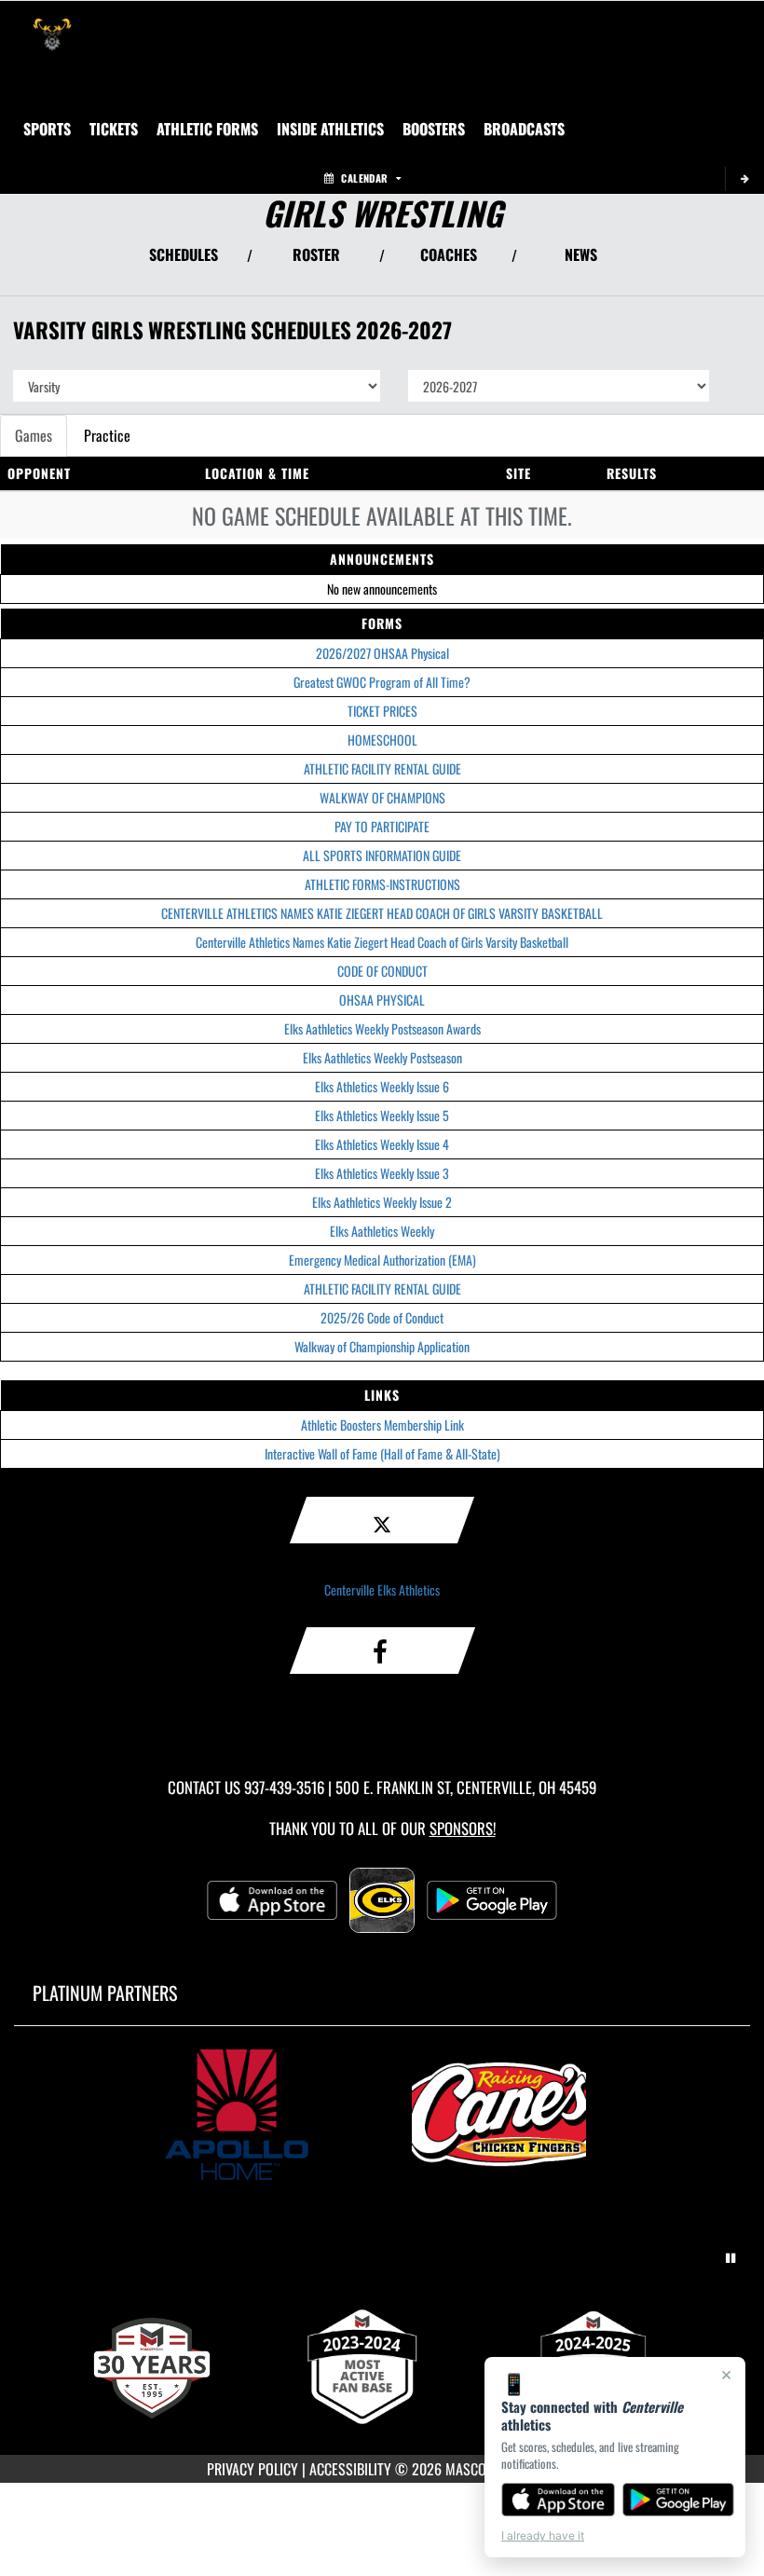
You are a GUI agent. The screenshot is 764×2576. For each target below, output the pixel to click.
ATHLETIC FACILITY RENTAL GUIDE (382, 768)
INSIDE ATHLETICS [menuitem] (330, 129)
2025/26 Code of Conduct (382, 1317)
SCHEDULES (184, 254)
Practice (107, 435)
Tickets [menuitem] (114, 129)
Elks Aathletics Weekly (382, 1231)
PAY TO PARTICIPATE (382, 826)
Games (34, 435)
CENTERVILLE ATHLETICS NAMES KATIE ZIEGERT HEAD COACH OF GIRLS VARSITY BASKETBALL (382, 913)
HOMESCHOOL (382, 740)
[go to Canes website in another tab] (513, 2115)
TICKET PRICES (382, 711)
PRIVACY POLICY (252, 2469)
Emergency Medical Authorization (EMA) (382, 1260)
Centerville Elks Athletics (382, 1589)
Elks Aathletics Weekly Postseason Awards (382, 1028)
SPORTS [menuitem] (47, 129)
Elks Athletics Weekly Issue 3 (382, 1173)
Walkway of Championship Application (382, 1346)
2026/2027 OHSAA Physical (382, 653)
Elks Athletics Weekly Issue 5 (382, 1115)
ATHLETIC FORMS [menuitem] (207, 129)
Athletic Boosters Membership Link (382, 1425)
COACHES (449, 254)
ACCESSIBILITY (350, 2469)
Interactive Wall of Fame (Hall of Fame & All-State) (382, 1453)
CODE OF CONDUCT (382, 971)
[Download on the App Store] (558, 2500)
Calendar (364, 178)
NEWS (581, 254)
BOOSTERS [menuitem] (434, 129)
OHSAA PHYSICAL (382, 1000)
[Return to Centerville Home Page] (52, 24)
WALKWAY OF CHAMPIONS (382, 797)
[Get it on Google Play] (679, 2500)
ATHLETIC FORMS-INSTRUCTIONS (382, 884)
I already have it (543, 2535)
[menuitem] (524, 129)
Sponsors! (463, 1828)
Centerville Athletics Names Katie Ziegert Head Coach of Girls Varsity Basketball (382, 942)
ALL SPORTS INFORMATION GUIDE (382, 855)
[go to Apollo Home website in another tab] (251, 2115)
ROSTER (316, 254)
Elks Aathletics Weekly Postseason (382, 1057)
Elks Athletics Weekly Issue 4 (382, 1144)
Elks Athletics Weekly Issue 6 (382, 1086)
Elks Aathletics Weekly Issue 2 (382, 1202)
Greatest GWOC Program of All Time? (382, 682)
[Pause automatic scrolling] (730, 2258)
